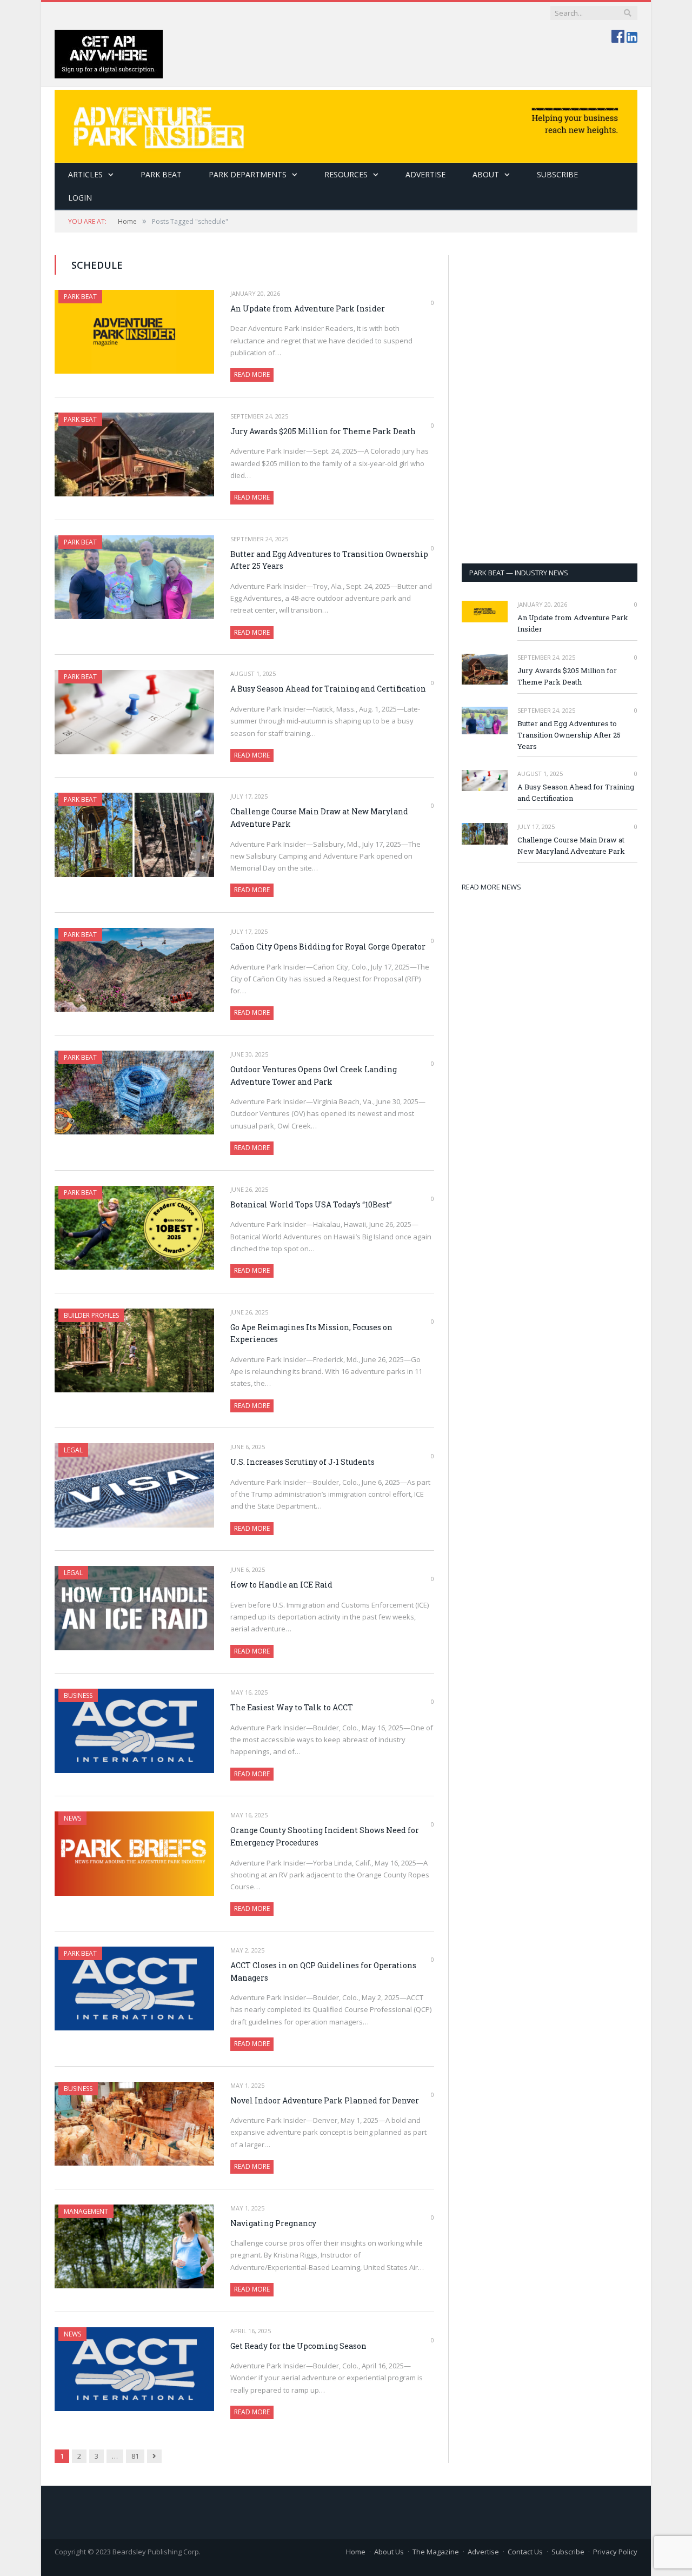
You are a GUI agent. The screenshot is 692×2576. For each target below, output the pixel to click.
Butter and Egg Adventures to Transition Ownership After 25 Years (329, 560)
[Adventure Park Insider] (346, 124)
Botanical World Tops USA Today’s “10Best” (311, 1204)
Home (356, 2552)
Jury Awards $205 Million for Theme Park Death (323, 431)
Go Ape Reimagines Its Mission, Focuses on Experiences (311, 1333)
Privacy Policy (615, 2552)
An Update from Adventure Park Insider (308, 308)
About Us (389, 2552)
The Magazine (436, 2552)
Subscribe (568, 2552)
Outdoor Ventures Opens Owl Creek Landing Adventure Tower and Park (314, 1075)
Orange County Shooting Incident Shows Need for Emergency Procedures (325, 1836)
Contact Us (525, 2552)
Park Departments (248, 174)
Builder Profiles (91, 1315)
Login (80, 198)
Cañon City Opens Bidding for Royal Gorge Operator (328, 947)
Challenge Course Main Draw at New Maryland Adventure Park (319, 818)
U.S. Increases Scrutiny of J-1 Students (302, 1462)
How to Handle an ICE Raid (281, 1585)
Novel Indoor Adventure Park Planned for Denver (325, 2100)
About (486, 174)
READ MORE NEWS (491, 887)
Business (78, 1695)
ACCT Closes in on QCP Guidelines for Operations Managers (323, 1971)
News (72, 1818)
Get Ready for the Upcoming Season (298, 2346)
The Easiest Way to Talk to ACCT (292, 1707)
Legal (73, 1450)
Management (86, 2211)
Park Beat (161, 174)
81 (135, 2456)
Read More (252, 374)
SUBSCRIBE (557, 174)
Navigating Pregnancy (273, 2223)
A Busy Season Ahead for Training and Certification (328, 689)
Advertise (425, 174)
